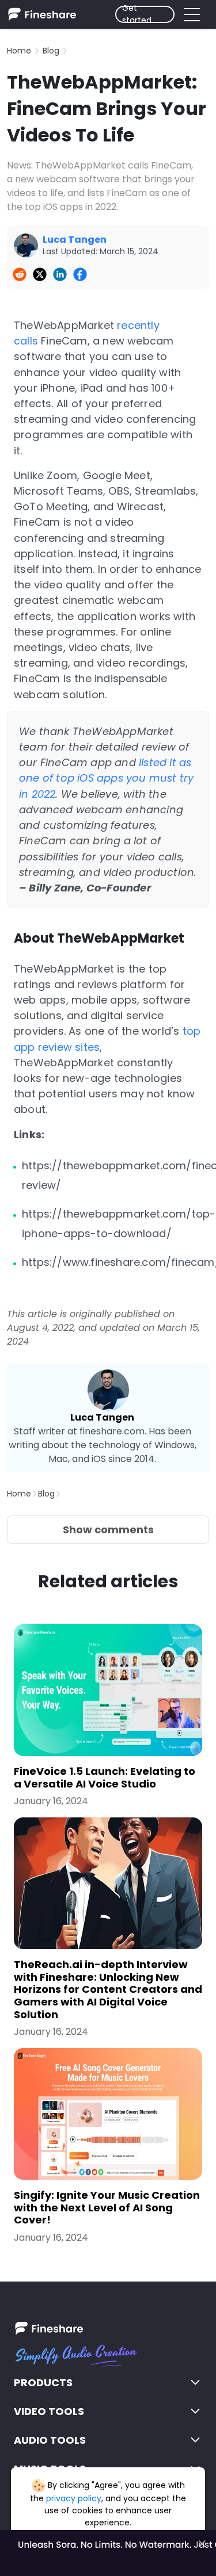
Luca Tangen (102, 1417)
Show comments (108, 1530)
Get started (137, 14)
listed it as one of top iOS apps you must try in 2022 (106, 778)
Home (19, 51)
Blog (51, 51)
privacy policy (74, 2498)
